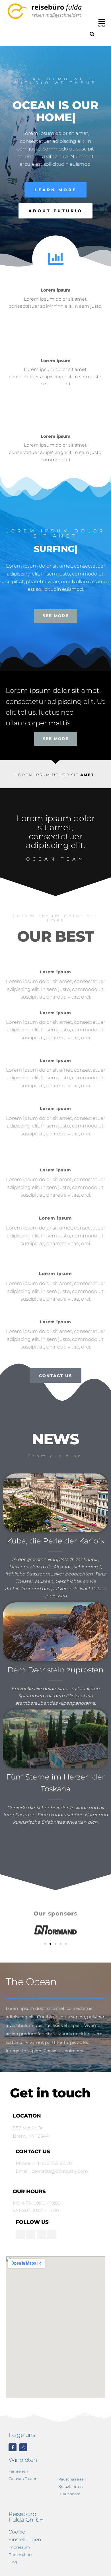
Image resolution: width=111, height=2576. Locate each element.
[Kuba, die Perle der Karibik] (55, 1502)
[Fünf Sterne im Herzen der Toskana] (55, 1739)
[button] (45, 1944)
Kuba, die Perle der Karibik (56, 1541)
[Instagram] (23, 2447)
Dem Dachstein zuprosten (55, 1670)
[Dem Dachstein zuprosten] (55, 1631)
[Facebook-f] (13, 2447)
